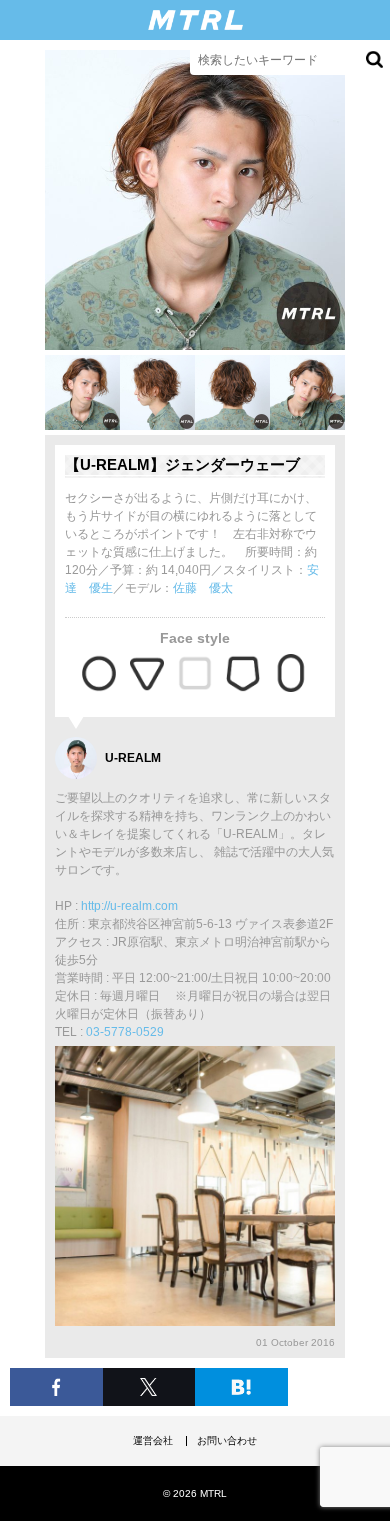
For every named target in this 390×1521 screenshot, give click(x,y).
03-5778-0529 (125, 1032)
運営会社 (153, 1440)
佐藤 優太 (203, 588)
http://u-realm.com (129, 906)
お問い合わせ (227, 1440)
